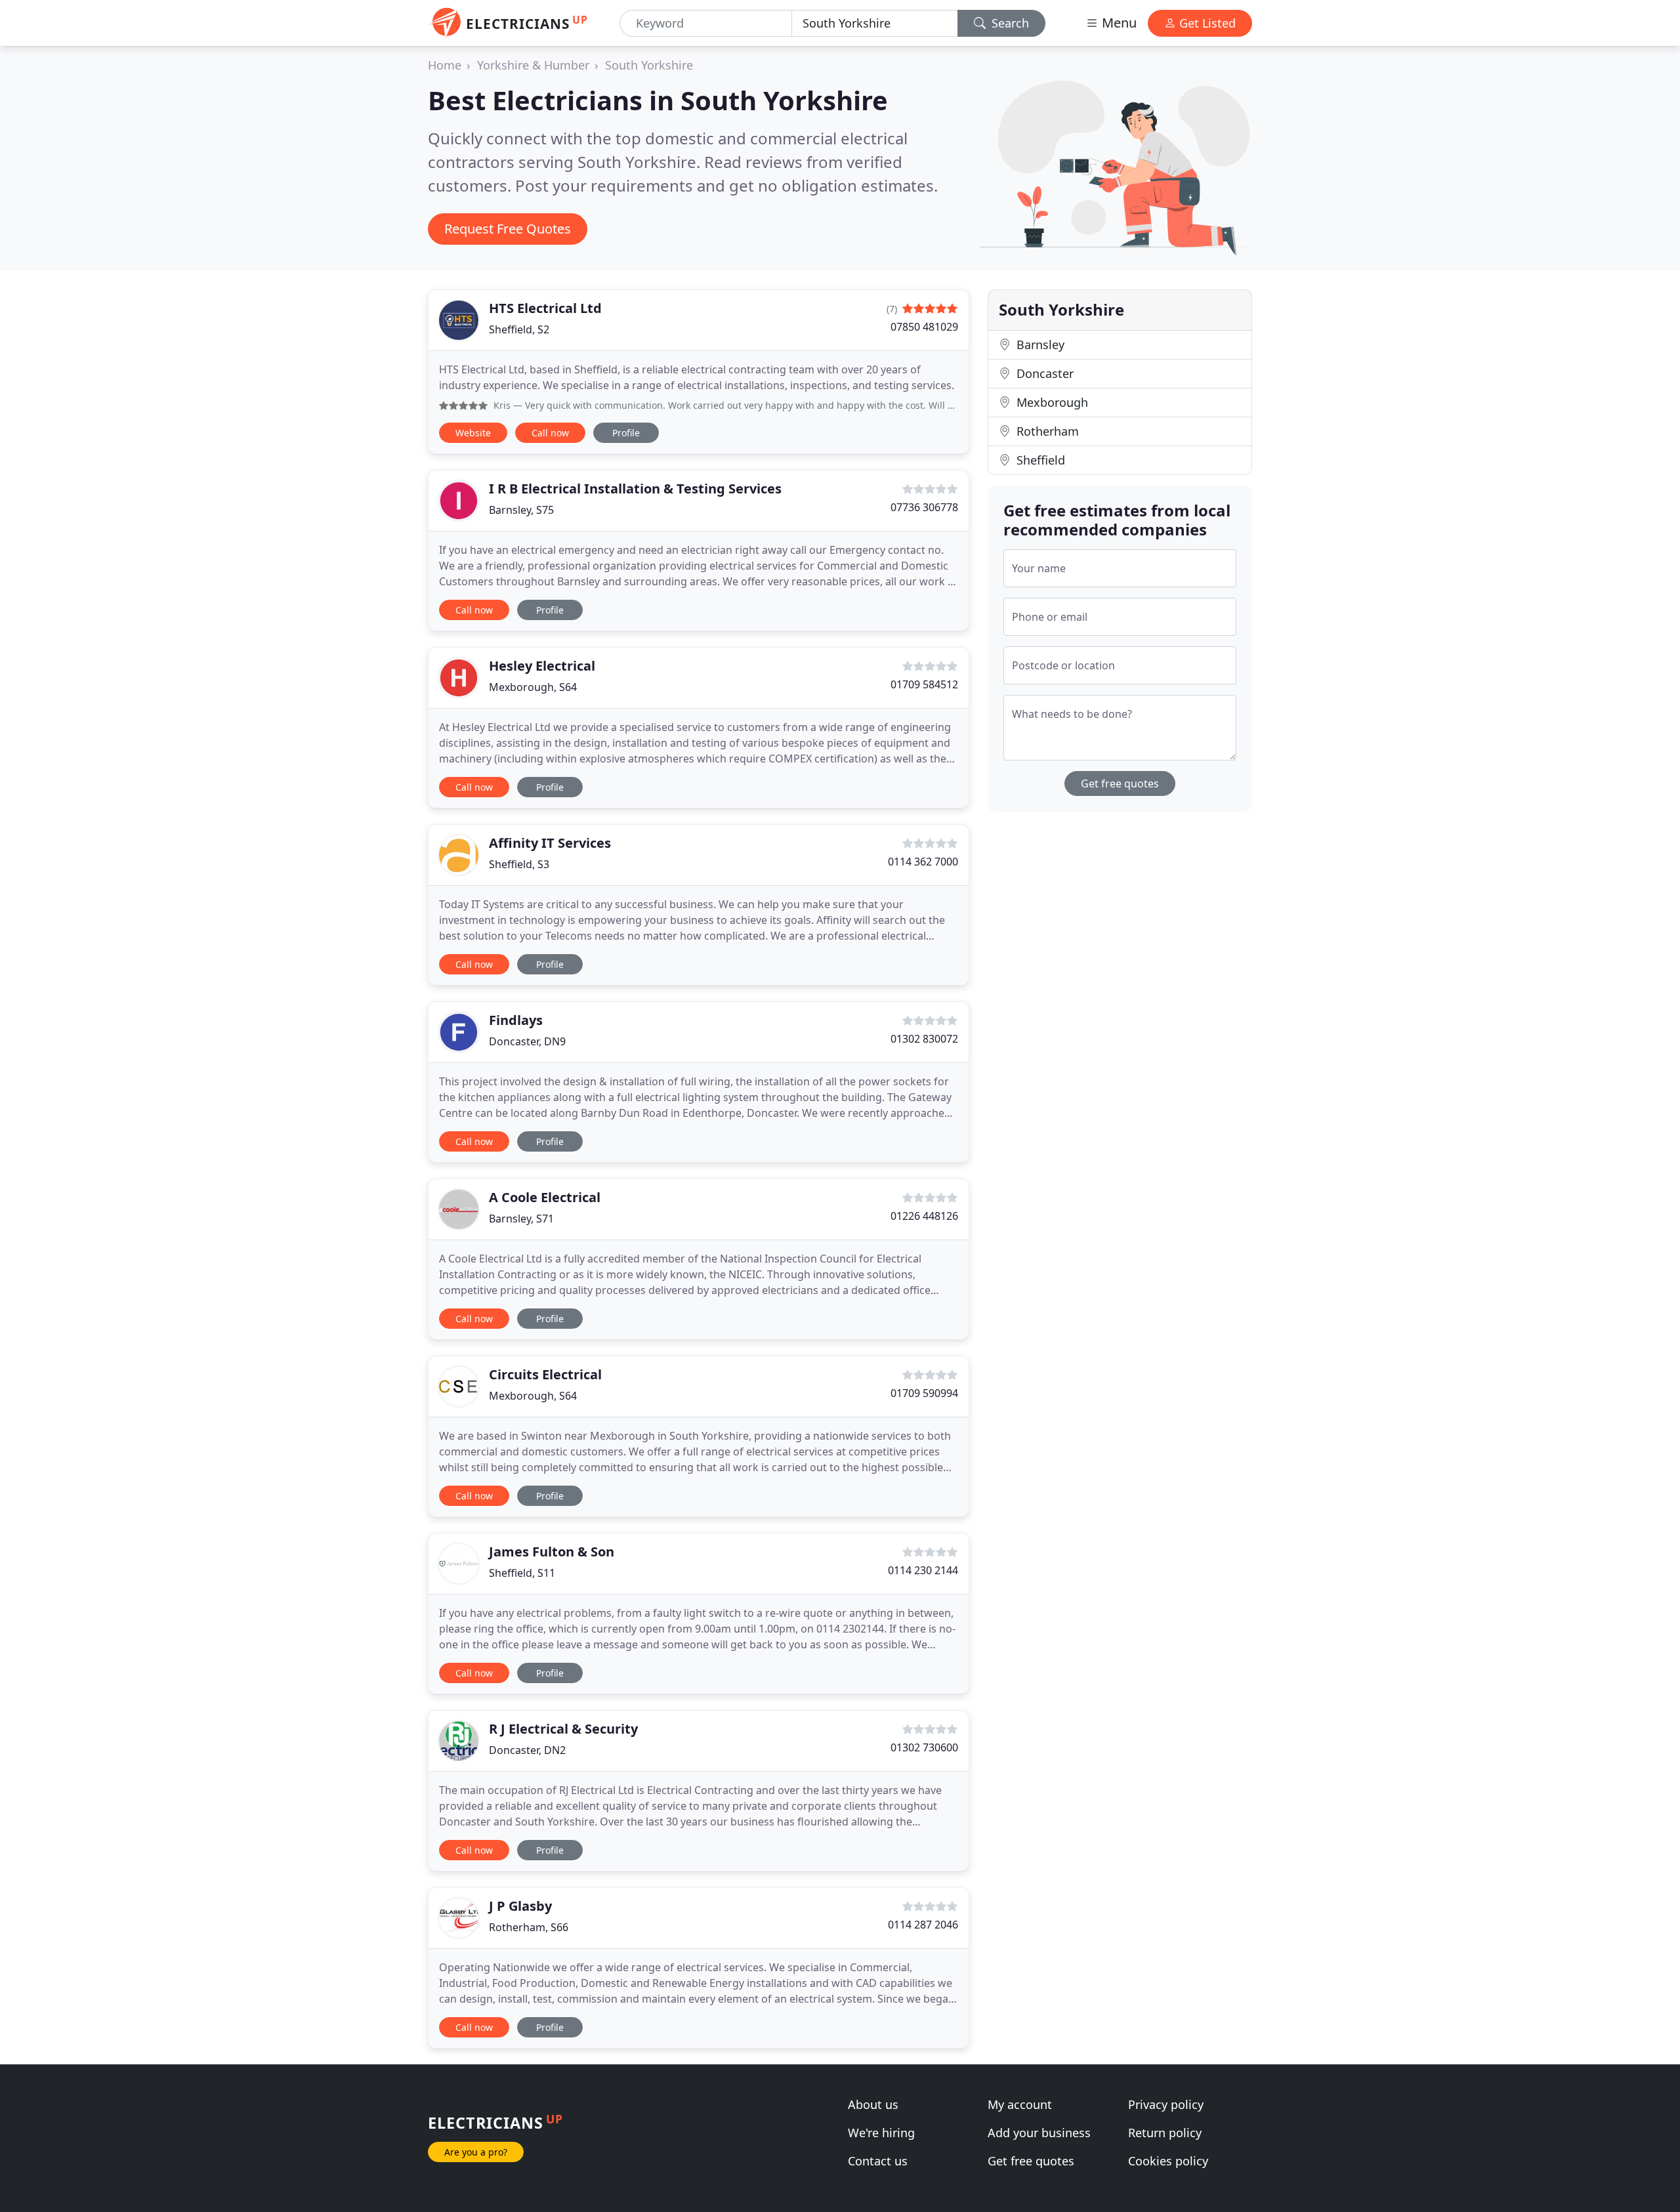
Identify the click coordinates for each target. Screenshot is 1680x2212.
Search (1009, 23)
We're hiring (881, 2133)
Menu (1118, 23)
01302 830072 (924, 1039)
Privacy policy (1166, 2104)
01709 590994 (924, 1393)
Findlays (516, 1020)
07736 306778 (924, 507)
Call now (550, 433)
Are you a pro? (476, 2152)
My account (1020, 2104)
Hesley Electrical (542, 666)
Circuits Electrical (545, 1374)
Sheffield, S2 (519, 329)
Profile (626, 433)
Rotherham (1046, 431)
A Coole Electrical (545, 1197)
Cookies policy (1168, 2161)
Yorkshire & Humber (533, 65)
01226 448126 (924, 1216)
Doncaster (1043, 373)
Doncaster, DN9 (527, 1041)
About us (873, 2104)
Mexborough (1051, 402)
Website (473, 433)
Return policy (1165, 2133)
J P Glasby (520, 1906)
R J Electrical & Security (563, 1729)
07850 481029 (924, 327)
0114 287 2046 (923, 1925)
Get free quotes (1120, 783)
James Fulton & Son (552, 1552)
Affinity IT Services (550, 843)
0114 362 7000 (923, 862)
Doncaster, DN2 (527, 1750)
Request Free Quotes (508, 229)
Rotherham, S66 (529, 1927)
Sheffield (1039, 460)
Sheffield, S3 (519, 864)
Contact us (878, 2161)
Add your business (1039, 2133)
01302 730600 (924, 1747)
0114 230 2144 (923, 1570)
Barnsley (1039, 344)
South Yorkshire (649, 65)
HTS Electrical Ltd (545, 308)
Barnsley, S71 (521, 1219)
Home (445, 65)
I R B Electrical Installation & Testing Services (635, 489)
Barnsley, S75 (521, 510)
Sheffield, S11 (522, 1573)
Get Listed (1206, 23)
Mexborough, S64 (533, 687)
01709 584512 (924, 684)
